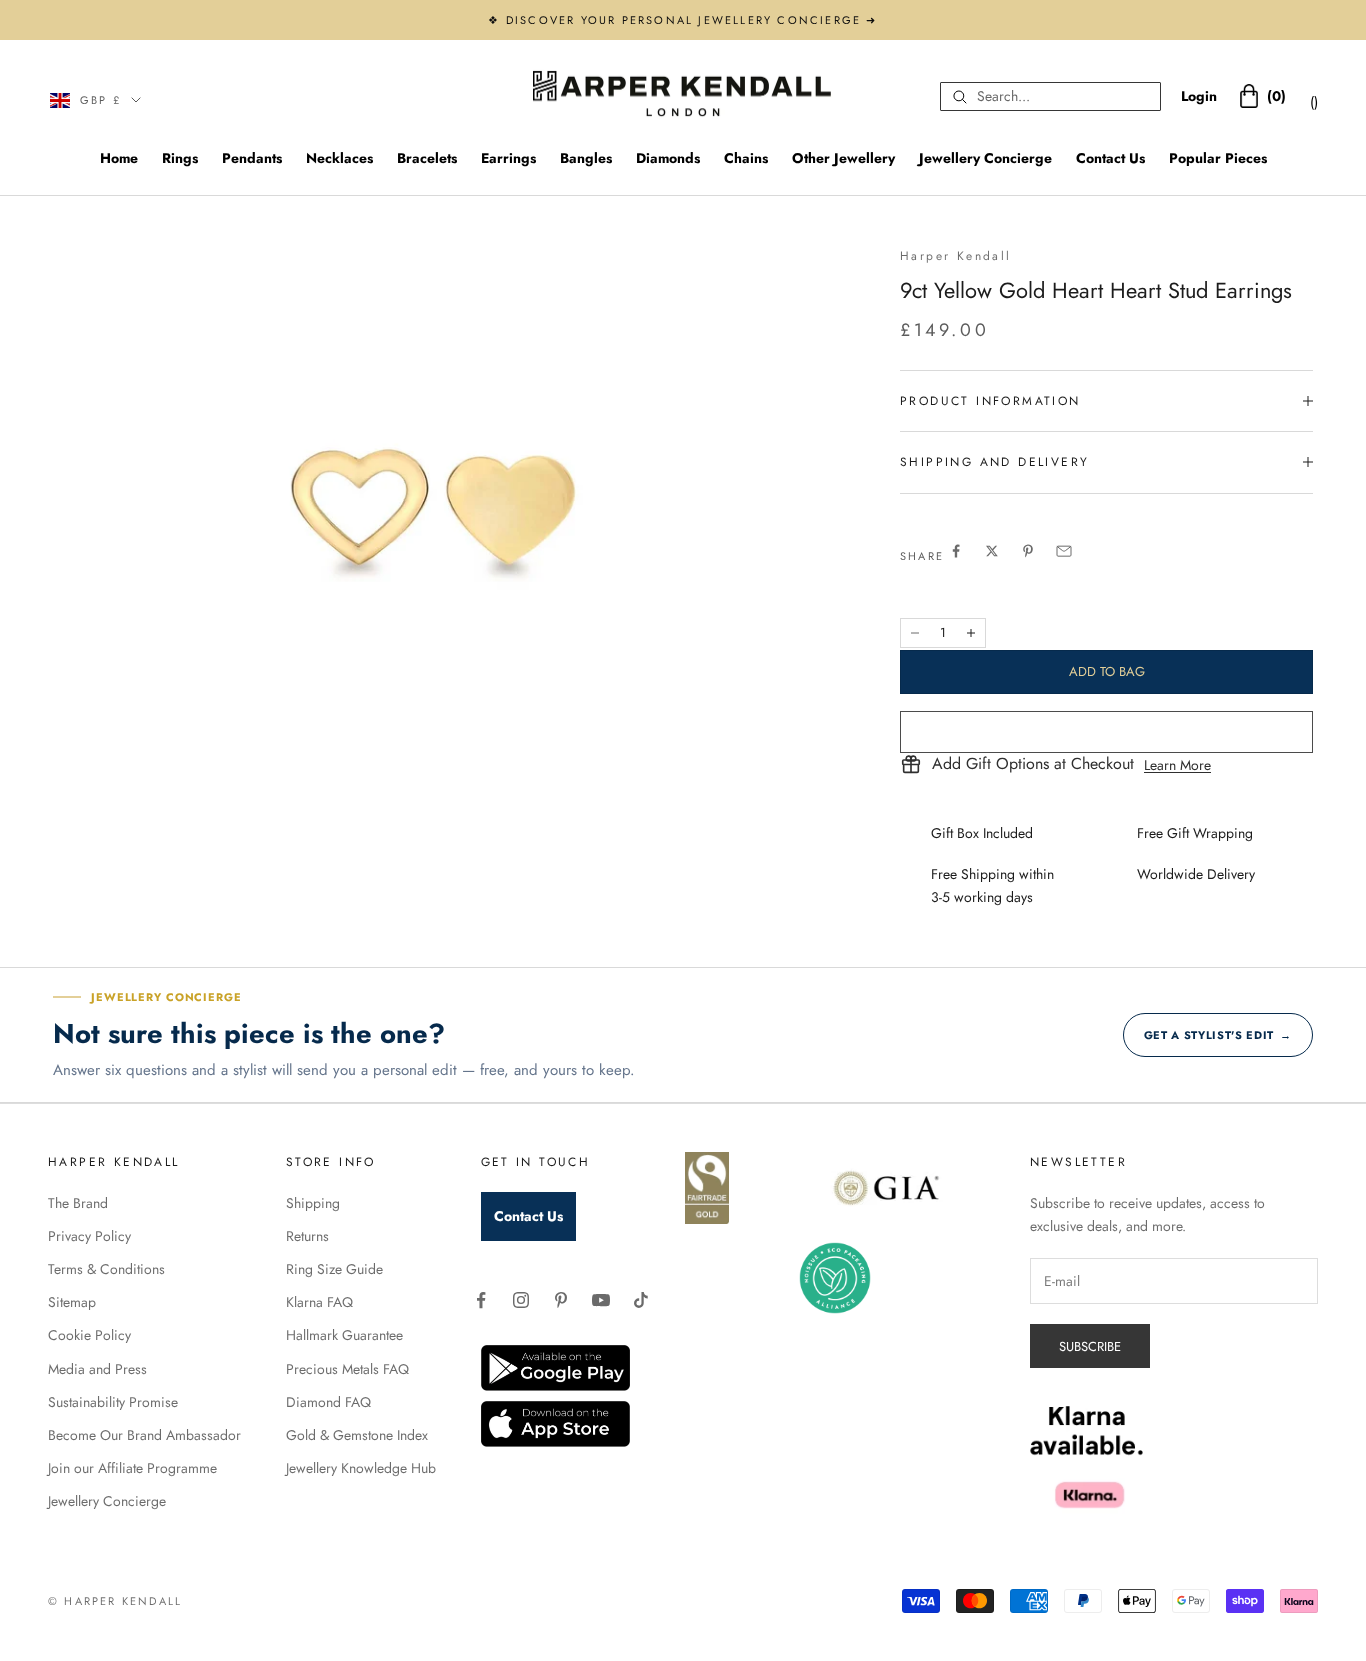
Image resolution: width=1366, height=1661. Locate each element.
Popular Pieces (1218, 158)
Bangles (586, 158)
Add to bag (1107, 671)
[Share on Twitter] (992, 551)
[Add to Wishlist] (1106, 732)
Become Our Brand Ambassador (144, 1435)
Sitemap (72, 1302)
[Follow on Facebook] (481, 1300)
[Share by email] (1064, 551)
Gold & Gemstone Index (357, 1435)
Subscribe (1090, 1346)
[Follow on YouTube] (601, 1300)
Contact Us (1110, 158)
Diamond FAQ (328, 1402)
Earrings (508, 158)
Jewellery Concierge (985, 158)
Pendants (252, 158)
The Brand (78, 1203)
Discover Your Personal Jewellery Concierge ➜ (692, 20)
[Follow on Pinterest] (561, 1300)
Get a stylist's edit (1218, 1035)
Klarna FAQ (319, 1302)
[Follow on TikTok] (641, 1300)
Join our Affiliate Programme (132, 1468)
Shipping (313, 1203)
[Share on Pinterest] (1028, 551)
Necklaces (339, 158)
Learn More (1177, 765)
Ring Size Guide (334, 1269)
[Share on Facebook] (956, 551)
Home (119, 158)
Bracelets (427, 158)
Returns (307, 1236)
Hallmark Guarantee (344, 1335)
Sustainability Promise (113, 1402)
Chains (746, 158)
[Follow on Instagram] (521, 1300)
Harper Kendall (956, 256)
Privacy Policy (89, 1236)
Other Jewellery (843, 158)
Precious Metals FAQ (347, 1369)
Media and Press (97, 1369)
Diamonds (668, 158)
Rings (180, 158)
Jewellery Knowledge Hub (361, 1468)
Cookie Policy (89, 1335)
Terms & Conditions (106, 1269)
